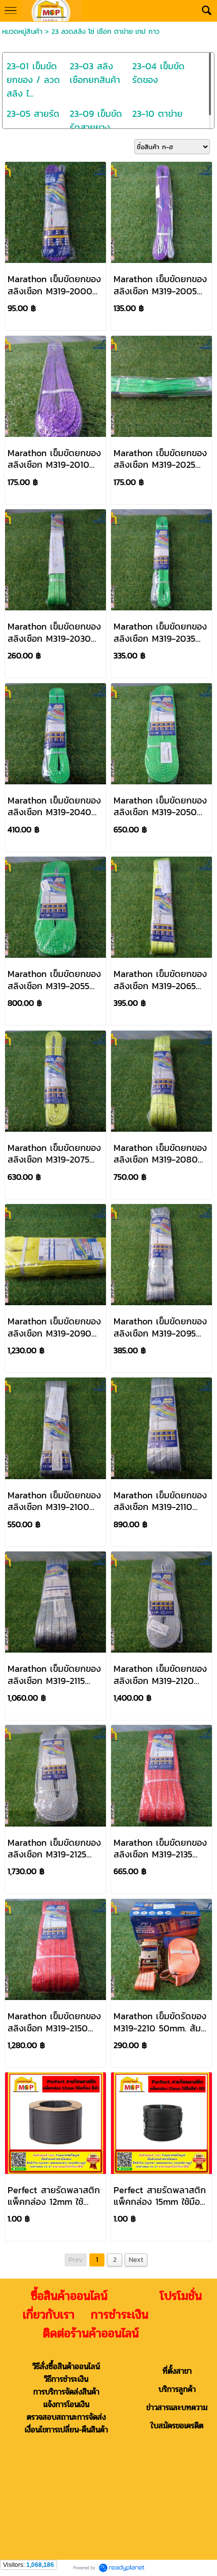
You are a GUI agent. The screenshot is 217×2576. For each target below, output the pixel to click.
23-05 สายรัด (33, 114)
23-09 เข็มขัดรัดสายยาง (96, 120)
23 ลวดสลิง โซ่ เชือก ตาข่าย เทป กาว (105, 32)
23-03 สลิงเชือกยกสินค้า (95, 73)
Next (136, 2260)
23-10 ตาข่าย (157, 114)
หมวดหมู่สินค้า (22, 32)
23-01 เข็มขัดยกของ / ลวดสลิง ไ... (33, 80)
